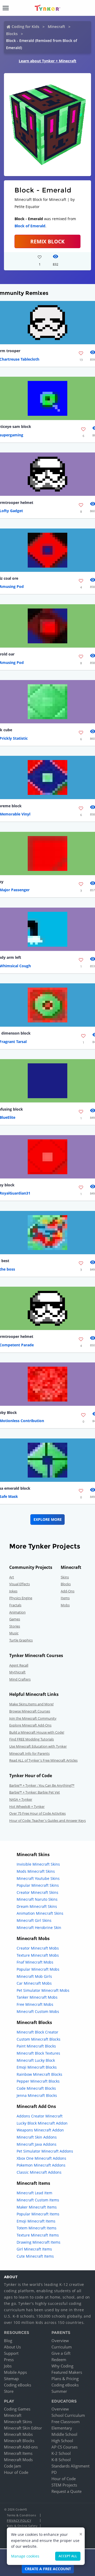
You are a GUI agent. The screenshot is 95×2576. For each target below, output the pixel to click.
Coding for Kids (25, 27)
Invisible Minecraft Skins (38, 1864)
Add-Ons (68, 1591)
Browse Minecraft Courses (30, 1711)
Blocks (12, 34)
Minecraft (56, 27)
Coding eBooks (18, 2385)
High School (62, 2441)
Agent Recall (19, 1665)
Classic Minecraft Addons (39, 2172)
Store (9, 2391)
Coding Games (17, 2409)
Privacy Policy (19, 2520)
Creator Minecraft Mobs (38, 1948)
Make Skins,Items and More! (31, 1704)
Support (11, 2353)
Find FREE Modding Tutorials (32, 1739)
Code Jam (13, 2466)
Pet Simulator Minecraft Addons (45, 2151)
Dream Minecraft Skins (37, 1906)
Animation (17, 1612)
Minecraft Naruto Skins (37, 1899)
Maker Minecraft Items (37, 2207)
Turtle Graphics (21, 1640)
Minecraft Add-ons (21, 2447)
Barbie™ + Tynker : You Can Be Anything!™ (42, 1785)
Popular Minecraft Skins (38, 1885)
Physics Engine (21, 1598)
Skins (65, 1577)
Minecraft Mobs (18, 2434)
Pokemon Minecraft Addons (41, 2165)
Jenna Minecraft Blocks (37, 2095)
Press (9, 2360)
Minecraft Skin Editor (23, 2428)
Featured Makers (67, 2372)
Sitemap (11, 2379)
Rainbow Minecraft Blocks (39, 2074)
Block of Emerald (30, 226)
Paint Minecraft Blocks (36, 2046)
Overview (60, 2341)
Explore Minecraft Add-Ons (30, 1725)
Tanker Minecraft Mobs (37, 1997)
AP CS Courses (65, 2447)
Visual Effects (20, 1584)
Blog (8, 2341)
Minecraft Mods (18, 2460)
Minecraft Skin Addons (37, 2137)
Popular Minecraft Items (38, 2214)
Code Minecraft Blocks (36, 2088)
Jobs (8, 2366)
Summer (59, 2391)
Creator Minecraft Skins (37, 1892)
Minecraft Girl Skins (34, 1920)
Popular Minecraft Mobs (38, 1969)
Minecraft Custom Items (38, 2200)
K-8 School (61, 2460)
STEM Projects (64, 2485)
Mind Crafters (20, 1679)
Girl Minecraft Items (34, 2249)
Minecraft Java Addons (37, 2144)
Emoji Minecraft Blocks (37, 2067)
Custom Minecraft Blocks (39, 2039)
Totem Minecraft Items (37, 2228)
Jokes (13, 1591)
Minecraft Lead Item (34, 2193)
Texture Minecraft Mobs (38, 1955)
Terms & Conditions (21, 2515)
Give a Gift (61, 2353)
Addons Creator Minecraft (40, 2116)
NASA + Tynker (21, 1799)
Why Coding (62, 2366)
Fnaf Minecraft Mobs (35, 1962)
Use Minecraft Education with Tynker (38, 1746)
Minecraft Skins (18, 2422)
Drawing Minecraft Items (39, 2242)
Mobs (65, 1605)
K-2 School (61, 2453)
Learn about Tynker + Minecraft (47, 61)
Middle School (64, 2434)
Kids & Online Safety (22, 2526)
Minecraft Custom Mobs (38, 2011)
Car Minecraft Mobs (34, 1983)
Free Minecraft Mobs (35, 2004)
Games (15, 1619)
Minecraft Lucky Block (36, 2060)
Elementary (62, 2428)
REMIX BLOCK (47, 241)
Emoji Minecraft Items (36, 2221)
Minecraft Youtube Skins (38, 1878)
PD (54, 2472)
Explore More (48, 1519)
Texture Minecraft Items (38, 2235)
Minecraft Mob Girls (34, 1976)
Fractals (15, 1605)
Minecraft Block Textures (38, 2053)
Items (65, 1598)
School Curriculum (68, 2415)
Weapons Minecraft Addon (40, 2130)
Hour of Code (16, 2472)
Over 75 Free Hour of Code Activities (37, 1813)
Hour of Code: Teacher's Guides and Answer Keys (47, 1820)
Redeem (59, 2360)
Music (14, 1633)
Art (12, 1577)
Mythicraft (17, 1672)
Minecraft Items (18, 2453)
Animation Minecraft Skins (40, 1913)
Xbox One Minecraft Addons (41, 2158)
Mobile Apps (15, 2372)
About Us (12, 2347)
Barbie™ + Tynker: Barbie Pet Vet (35, 1792)
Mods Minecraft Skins (36, 1871)
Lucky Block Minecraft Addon (42, 2123)
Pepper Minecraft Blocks (38, 2081)
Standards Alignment (70, 2466)
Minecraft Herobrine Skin (39, 1928)
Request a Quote (66, 2491)
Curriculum (62, 2347)
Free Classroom (66, 2422)
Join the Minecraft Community (33, 1718)
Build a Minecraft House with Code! (37, 1732)
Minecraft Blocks (19, 2441)
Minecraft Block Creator (37, 2032)
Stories (15, 1626)
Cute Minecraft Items (35, 2256)
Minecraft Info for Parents (29, 1753)
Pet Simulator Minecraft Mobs (43, 1990)
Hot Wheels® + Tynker (27, 1806)
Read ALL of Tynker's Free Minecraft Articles (43, 1760)
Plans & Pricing (65, 2379)
